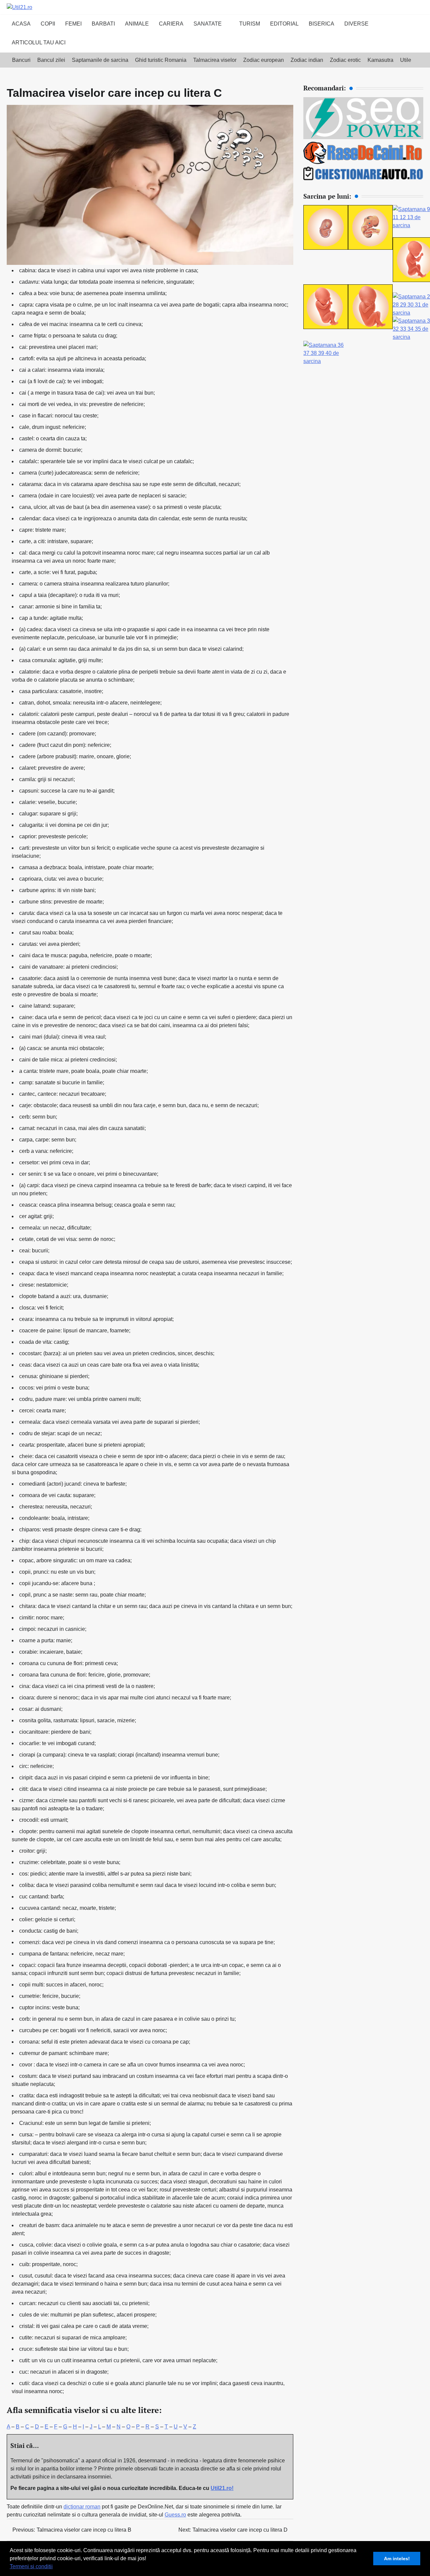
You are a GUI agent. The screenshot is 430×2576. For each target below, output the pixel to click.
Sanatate (208, 24)
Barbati (103, 24)
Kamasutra (380, 60)
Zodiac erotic (345, 60)
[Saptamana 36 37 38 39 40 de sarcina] (326, 361)
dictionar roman (82, 2507)
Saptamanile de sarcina (100, 60)
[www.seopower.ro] (363, 137)
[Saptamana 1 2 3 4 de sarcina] (326, 248)
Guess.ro (175, 2515)
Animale (137, 24)
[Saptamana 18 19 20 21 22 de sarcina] (326, 327)
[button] (55, 2567)
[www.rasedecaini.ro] (363, 163)
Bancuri (21, 60)
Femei (73, 24)
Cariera (171, 24)
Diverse (356, 24)
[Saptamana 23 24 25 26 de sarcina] (370, 327)
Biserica (321, 24)
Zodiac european (264, 60)
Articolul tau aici (39, 43)
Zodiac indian (307, 60)
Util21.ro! (222, 2488)
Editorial (284, 24)
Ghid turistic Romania (161, 60)
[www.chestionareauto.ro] (363, 178)
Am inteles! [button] (397, 2559)
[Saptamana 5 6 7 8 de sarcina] (370, 248)
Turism (250, 24)
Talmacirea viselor (215, 60)
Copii (48, 24)
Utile (406, 60)
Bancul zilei (51, 60)
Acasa (21, 24)
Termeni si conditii (31, 2566)
